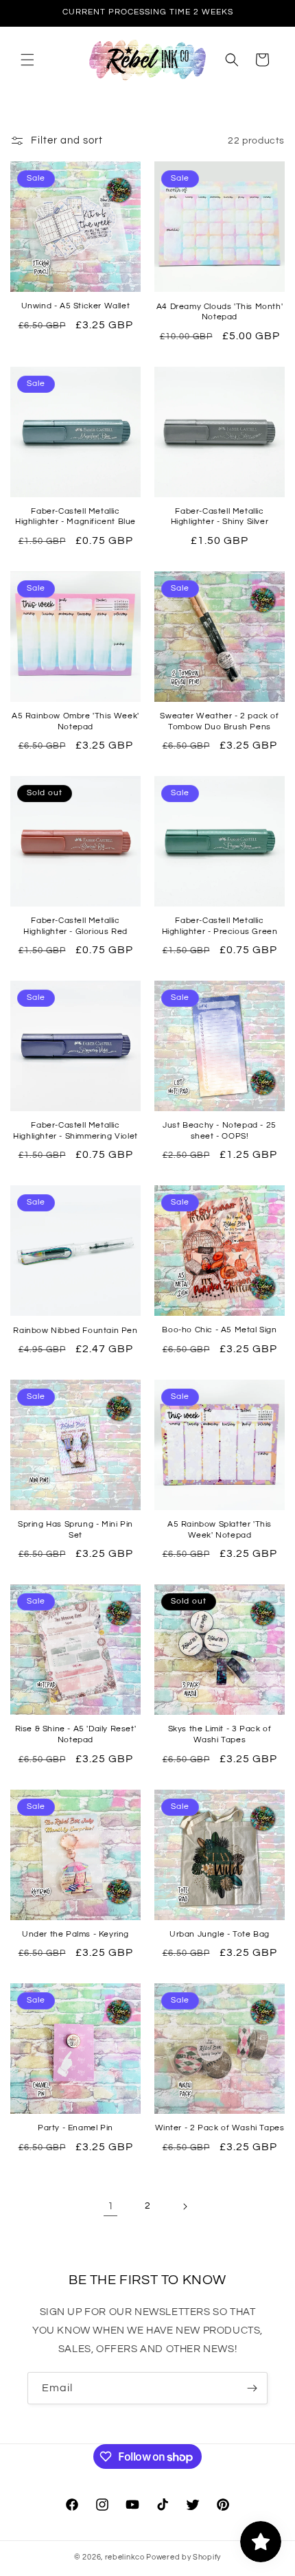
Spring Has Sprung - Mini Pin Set (75, 1530)
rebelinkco (125, 2557)
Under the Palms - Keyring (75, 1934)
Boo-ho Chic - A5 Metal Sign (219, 1330)
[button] (27, 60)
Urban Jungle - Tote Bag (220, 1934)
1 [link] (111, 2206)
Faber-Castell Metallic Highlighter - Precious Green (220, 926)
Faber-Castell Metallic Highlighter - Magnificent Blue (75, 517)
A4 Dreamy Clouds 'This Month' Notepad (220, 312)
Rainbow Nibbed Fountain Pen (75, 1331)
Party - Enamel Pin (75, 2128)
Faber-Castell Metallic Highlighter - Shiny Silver (220, 517)
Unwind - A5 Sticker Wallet (76, 306)
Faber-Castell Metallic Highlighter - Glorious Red (75, 926)
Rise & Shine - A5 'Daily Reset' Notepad (76, 1734)
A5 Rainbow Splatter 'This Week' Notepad (220, 1530)
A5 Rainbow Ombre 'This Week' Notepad (75, 721)
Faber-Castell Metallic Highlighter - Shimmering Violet (75, 1131)
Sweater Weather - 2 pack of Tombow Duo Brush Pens (219, 721)
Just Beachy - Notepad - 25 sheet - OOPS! (220, 1131)
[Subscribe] (252, 2388)
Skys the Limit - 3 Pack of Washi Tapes (220, 1734)
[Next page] (185, 2207)
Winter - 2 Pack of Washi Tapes (220, 2128)
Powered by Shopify (184, 2557)
